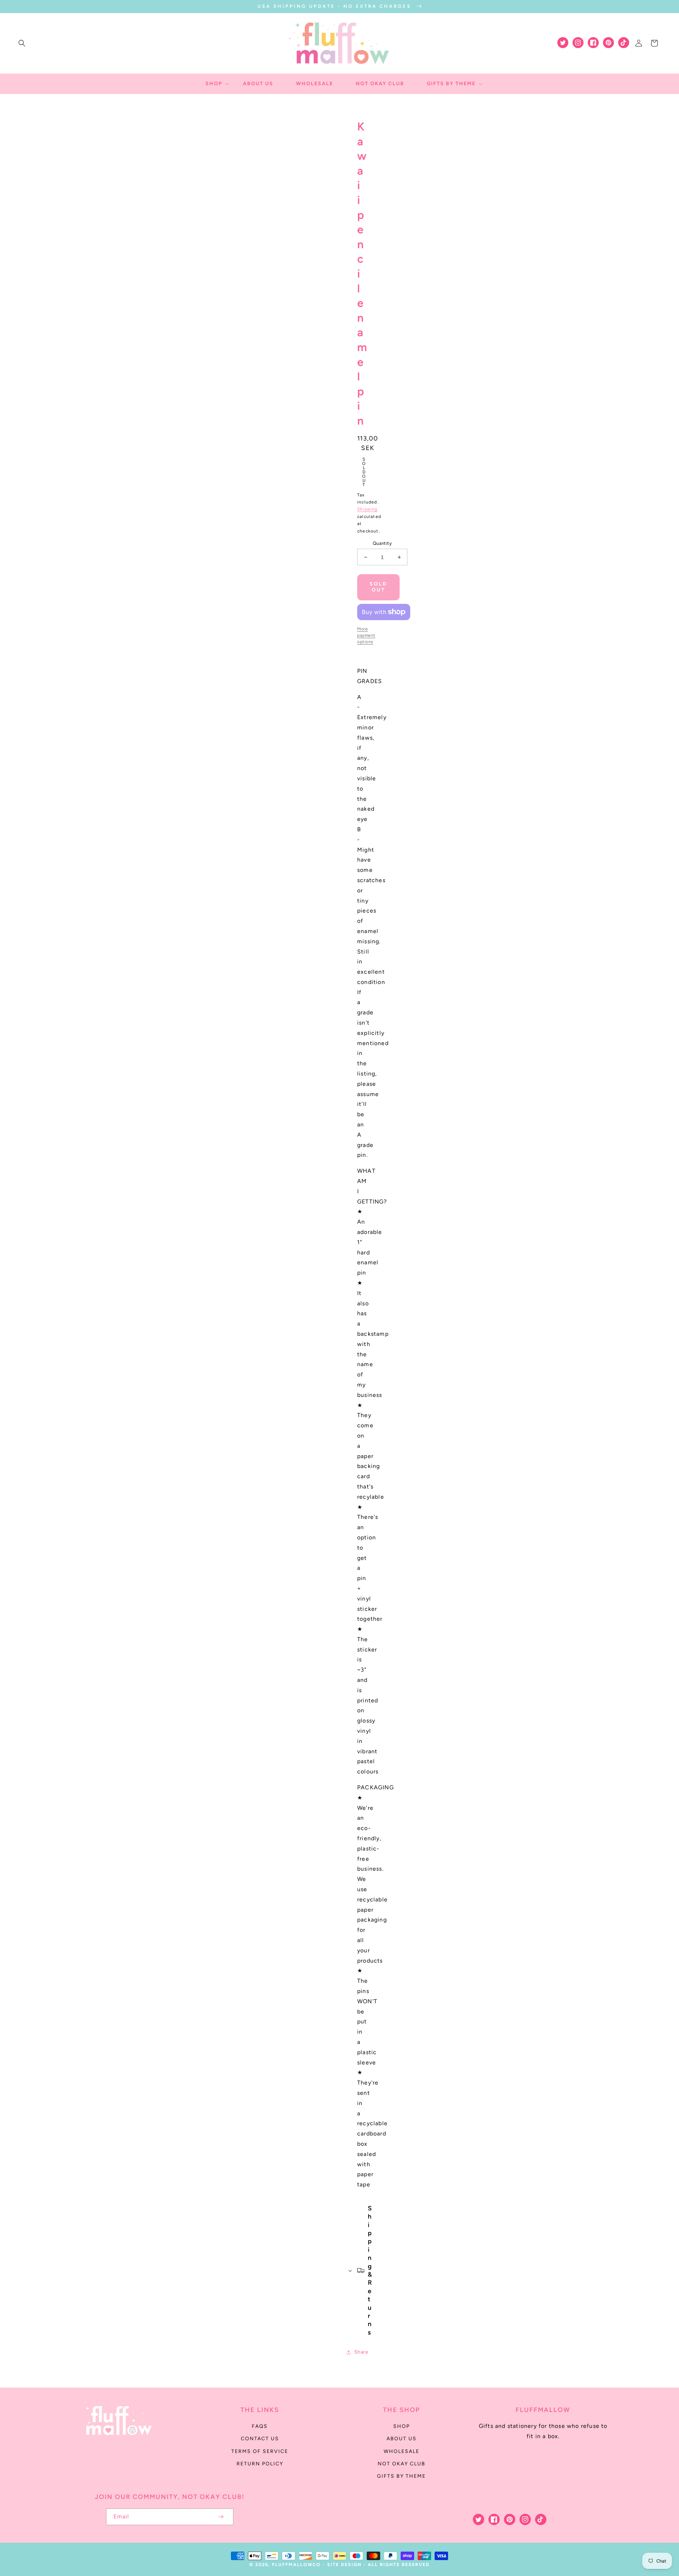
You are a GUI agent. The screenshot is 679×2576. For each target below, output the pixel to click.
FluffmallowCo (296, 2565)
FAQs (260, 2426)
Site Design (344, 2565)
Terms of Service (260, 2451)
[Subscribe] (221, 2517)
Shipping (367, 509)
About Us (402, 2439)
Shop (402, 2426)
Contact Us (260, 2439)
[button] (22, 43)
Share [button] (361, 2352)
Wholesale (402, 2451)
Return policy (260, 2464)
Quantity (382, 543)
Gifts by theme (401, 2476)
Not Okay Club (402, 2464)
